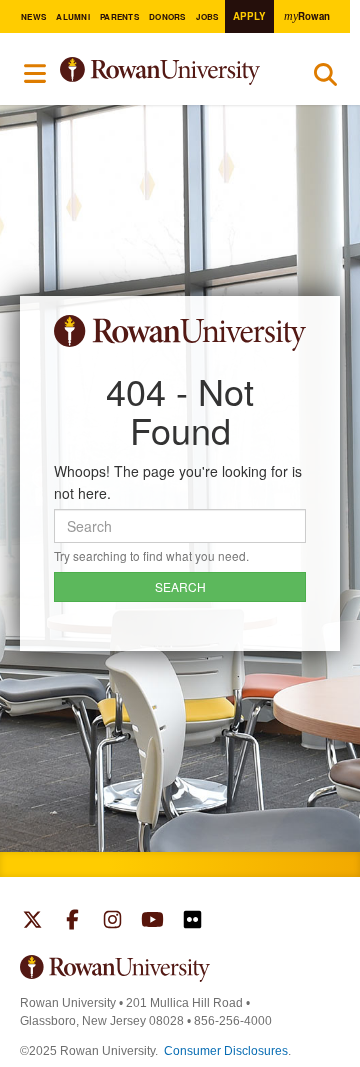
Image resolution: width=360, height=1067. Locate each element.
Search (325, 79)
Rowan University (172, 71)
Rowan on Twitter (32, 922)
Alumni (72, 16)
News (33, 16)
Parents (119, 16)
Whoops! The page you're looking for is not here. (178, 482)
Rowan (307, 16)
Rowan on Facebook (72, 922)
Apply (249, 16)
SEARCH (180, 586)
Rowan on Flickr (192, 922)
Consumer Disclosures (226, 1051)
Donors (167, 16)
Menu (36, 74)
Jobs (207, 16)
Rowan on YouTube (152, 922)
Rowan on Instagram (112, 922)
